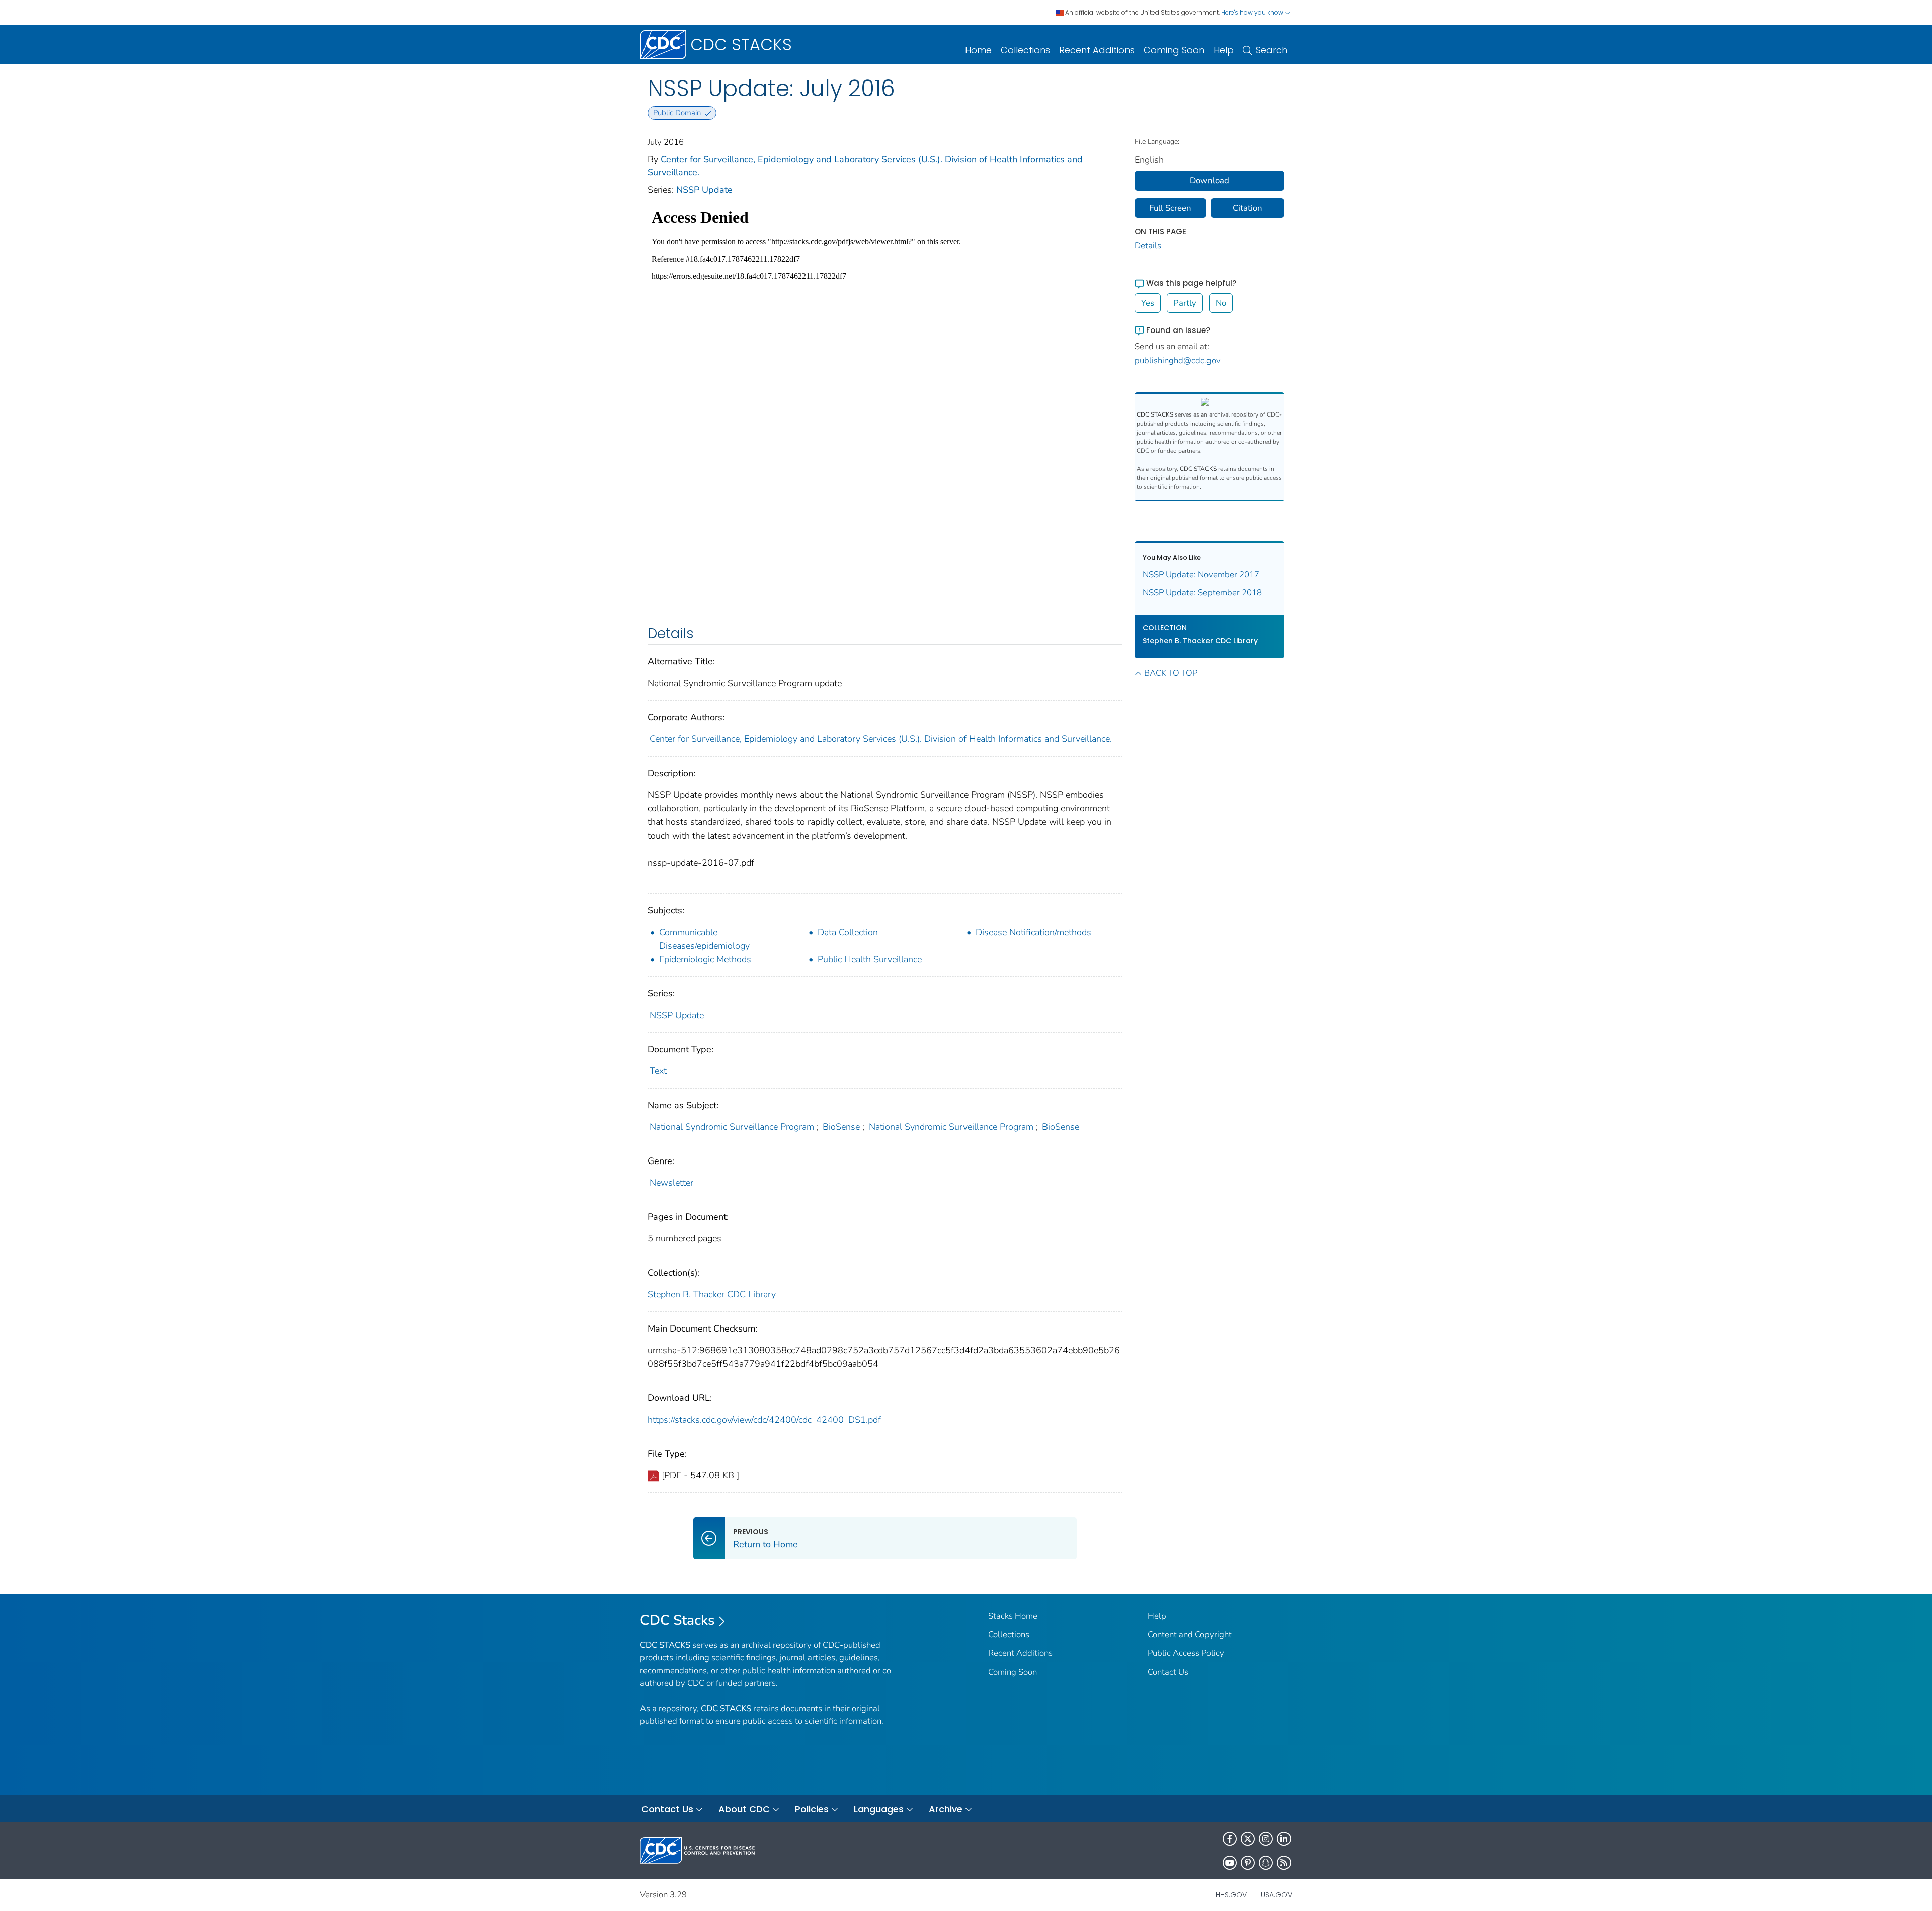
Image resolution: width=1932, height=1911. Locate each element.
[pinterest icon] (1248, 1863)
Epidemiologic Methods (705, 959)
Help (1224, 50)
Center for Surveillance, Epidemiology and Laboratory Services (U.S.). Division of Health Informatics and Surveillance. (881, 739)
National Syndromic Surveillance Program (732, 1127)
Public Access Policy (1186, 1653)
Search (1272, 50)
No (1221, 303)
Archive (946, 1809)
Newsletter (671, 1183)
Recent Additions (1097, 50)
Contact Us (1168, 1672)
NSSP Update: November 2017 (1201, 575)
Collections (1025, 50)
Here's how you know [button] (1253, 12)
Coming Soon (1174, 50)
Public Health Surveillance (870, 959)
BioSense (841, 1127)
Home (978, 50)
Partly (1185, 303)
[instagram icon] (1266, 1839)
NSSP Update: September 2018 (1202, 592)
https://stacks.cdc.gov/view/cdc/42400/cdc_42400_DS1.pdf (764, 1420)
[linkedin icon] (1284, 1839)
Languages (879, 1809)
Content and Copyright (1190, 1635)
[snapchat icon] (1266, 1863)
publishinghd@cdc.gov (1178, 360)
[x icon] (1248, 1839)
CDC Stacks (677, 1620)
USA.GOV (1276, 1895)
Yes (1148, 303)
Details (1148, 246)
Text (658, 1071)
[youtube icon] (1230, 1863)
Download (1210, 180)
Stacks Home (1013, 1616)
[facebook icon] (1230, 1839)
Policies (812, 1809)
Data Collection (848, 932)
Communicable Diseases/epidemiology (704, 939)
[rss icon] (1284, 1863)
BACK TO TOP (1171, 673)
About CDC (744, 1809)
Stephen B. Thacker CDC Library (712, 1294)
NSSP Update (704, 190)
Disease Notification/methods (1033, 932)
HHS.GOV (1231, 1895)
